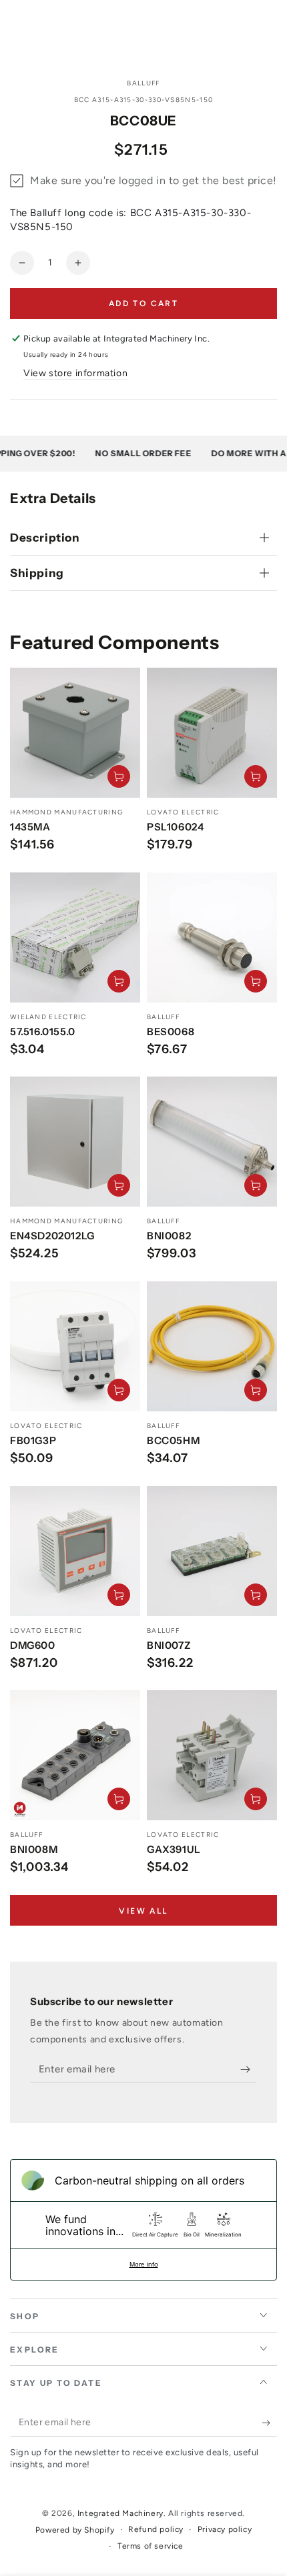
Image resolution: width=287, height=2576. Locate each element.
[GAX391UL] (212, 1755)
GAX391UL (174, 1849)
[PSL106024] (212, 733)
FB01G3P (33, 1440)
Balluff (143, 83)
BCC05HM (173, 1440)
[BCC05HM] (212, 1346)
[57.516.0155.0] (75, 937)
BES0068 (171, 1032)
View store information (75, 373)
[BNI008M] (75, 1755)
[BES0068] (212, 937)
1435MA (30, 827)
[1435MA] (75, 733)
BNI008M (34, 1849)
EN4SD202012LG (52, 1236)
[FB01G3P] (75, 1346)
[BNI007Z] (212, 1551)
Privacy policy (225, 2529)
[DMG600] (75, 1551)
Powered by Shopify (75, 2530)
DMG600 (33, 1645)
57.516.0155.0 (43, 1032)
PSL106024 (175, 827)
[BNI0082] (212, 1142)
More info (144, 2264)
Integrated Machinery (120, 2513)
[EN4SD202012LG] (75, 1142)
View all (143, 1911)
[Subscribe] (249, 2070)
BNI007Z (169, 1645)
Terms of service (151, 2546)
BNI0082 (169, 1236)
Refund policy (156, 2529)
